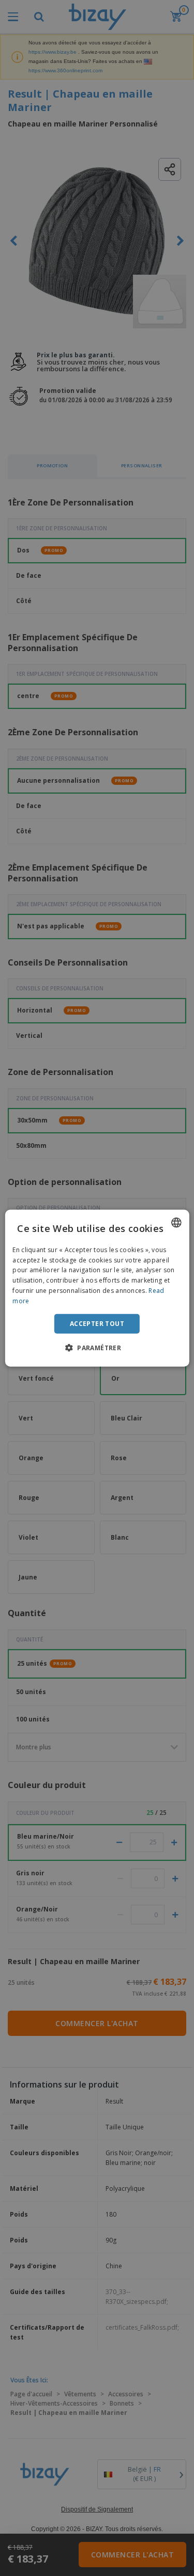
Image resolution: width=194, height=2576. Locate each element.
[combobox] (176, 1222)
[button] (97, 1348)
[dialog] (97, 1288)
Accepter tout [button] (97, 1323)
